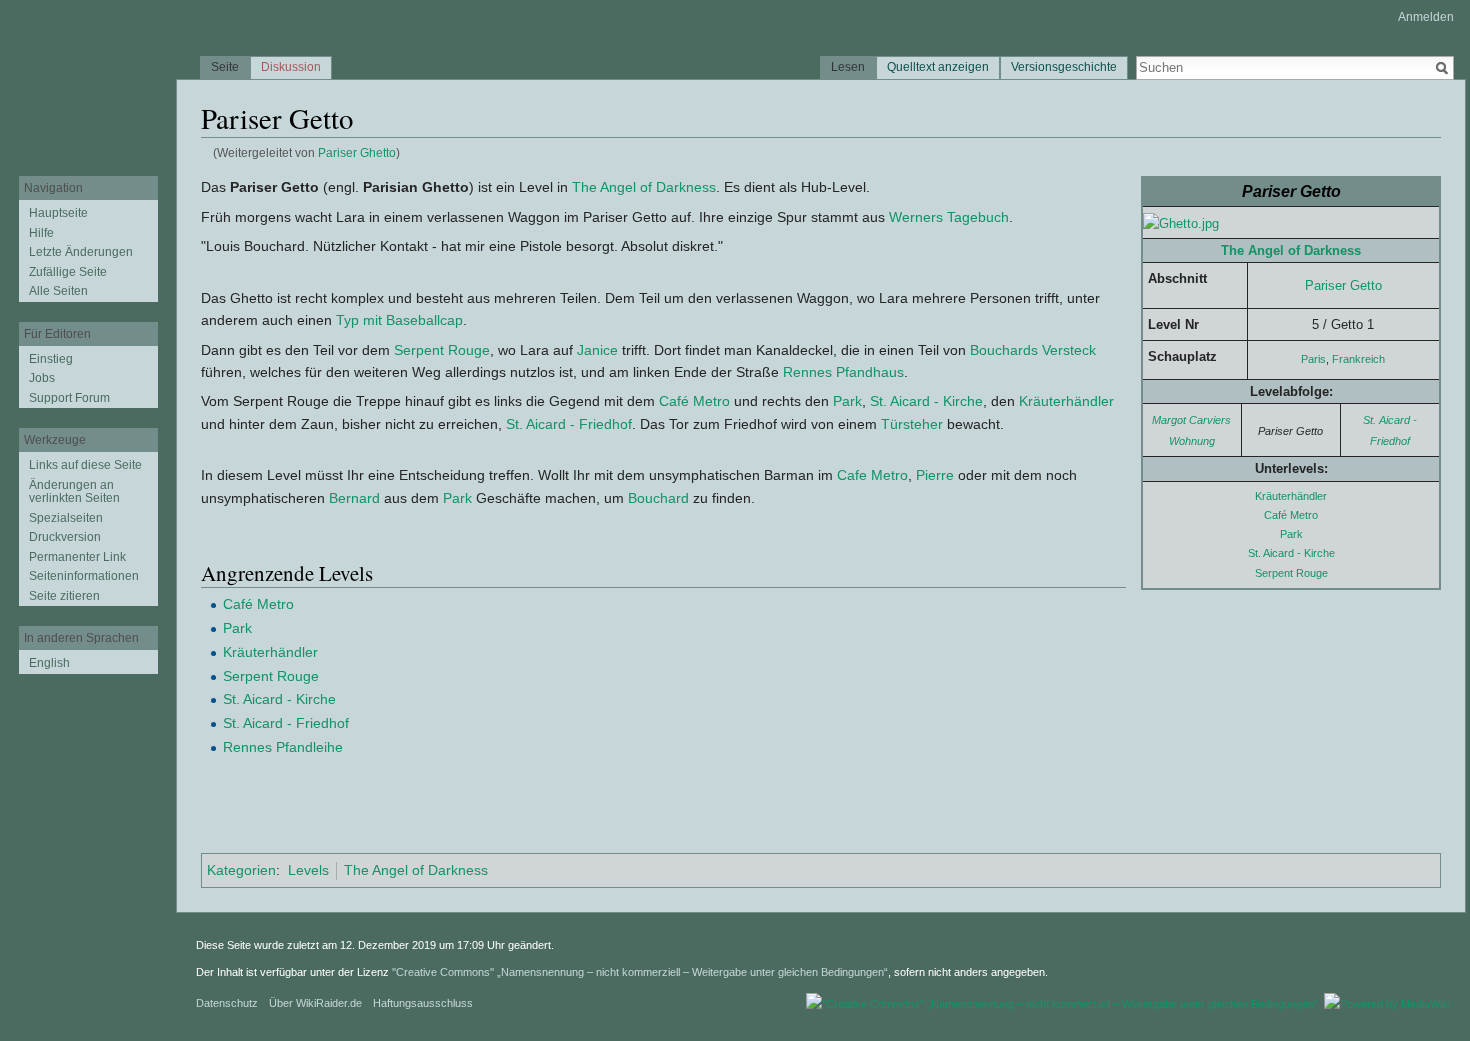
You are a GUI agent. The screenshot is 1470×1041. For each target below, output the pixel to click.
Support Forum (69, 398)
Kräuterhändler (1291, 496)
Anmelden (1426, 17)
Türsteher (912, 424)
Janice (597, 350)
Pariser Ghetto (357, 152)
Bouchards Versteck (1033, 350)
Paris (1313, 359)
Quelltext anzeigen (938, 67)
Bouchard (658, 498)
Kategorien (241, 870)
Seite (225, 67)
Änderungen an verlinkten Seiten (74, 492)
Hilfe (41, 233)
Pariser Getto (1343, 285)
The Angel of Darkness (1291, 250)
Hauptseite (58, 213)
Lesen (848, 67)
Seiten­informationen (84, 576)
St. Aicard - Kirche (1291, 553)
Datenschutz (227, 1003)
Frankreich (1358, 359)
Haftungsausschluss (423, 1003)
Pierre (935, 475)
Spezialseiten (66, 518)
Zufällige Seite (68, 272)
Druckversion (65, 537)
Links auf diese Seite (85, 465)
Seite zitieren (64, 596)
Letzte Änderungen (81, 252)
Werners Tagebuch (949, 217)
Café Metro (1291, 515)
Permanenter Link (77, 557)
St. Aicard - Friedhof (569, 424)
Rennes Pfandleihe (283, 747)
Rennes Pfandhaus (843, 372)
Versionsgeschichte (1064, 67)
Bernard (354, 498)
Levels (308, 870)
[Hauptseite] (88, 80)
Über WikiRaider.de (315, 1003)
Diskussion (291, 67)
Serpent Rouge (1291, 573)
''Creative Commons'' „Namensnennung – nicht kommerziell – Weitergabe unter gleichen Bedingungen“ (640, 972)
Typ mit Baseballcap (399, 320)
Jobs (42, 378)
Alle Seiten (58, 291)
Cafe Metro (872, 475)
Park (1291, 534)
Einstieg (51, 359)
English (49, 663)
